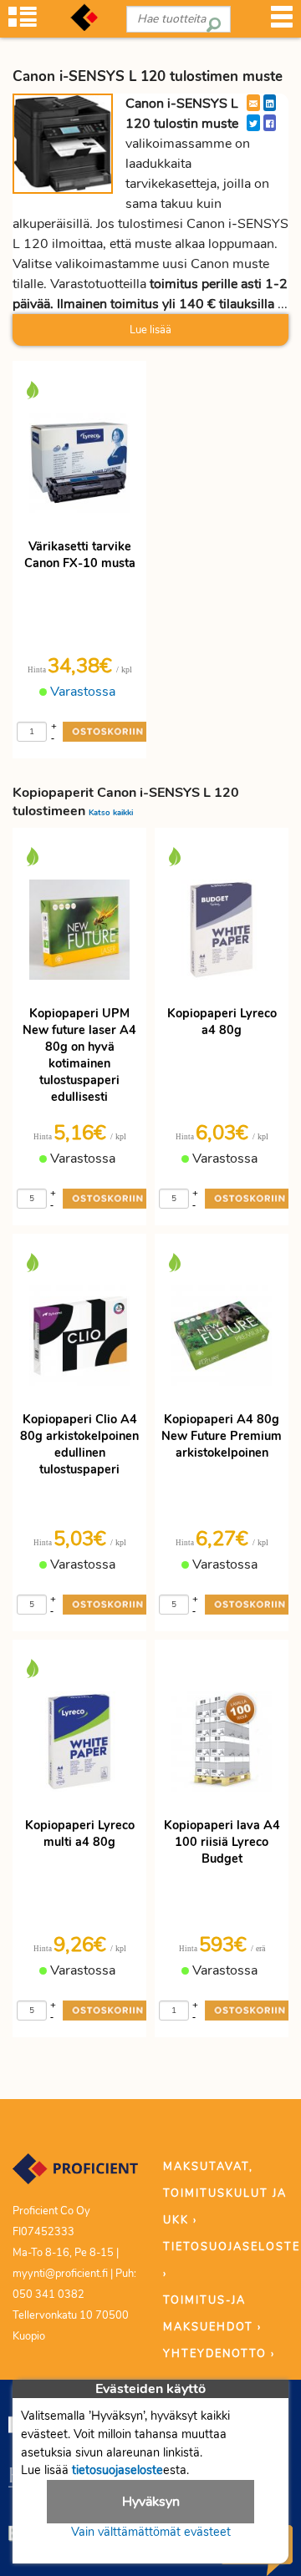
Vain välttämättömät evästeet (151, 2532)
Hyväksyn (151, 2502)
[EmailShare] (253, 103)
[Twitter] (253, 123)
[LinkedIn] (270, 103)
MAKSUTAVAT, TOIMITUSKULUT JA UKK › (225, 2193)
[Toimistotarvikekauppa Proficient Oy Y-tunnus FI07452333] (75, 2176)
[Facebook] (270, 123)
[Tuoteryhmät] (23, 22)
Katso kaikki (111, 812)
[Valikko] (282, 22)
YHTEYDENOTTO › (219, 2354)
